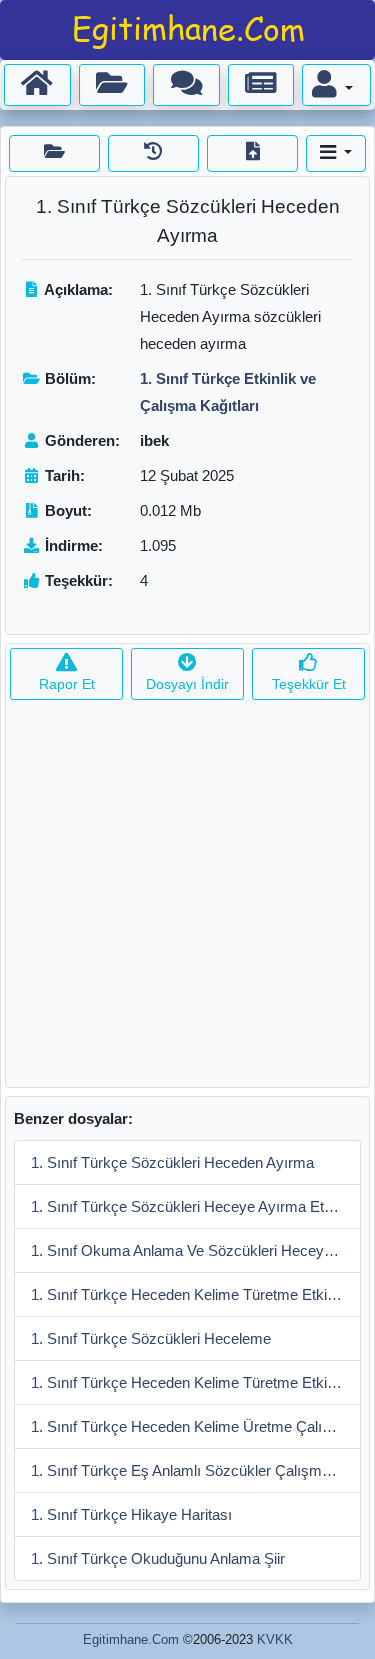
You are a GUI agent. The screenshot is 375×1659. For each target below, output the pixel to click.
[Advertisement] (187, 899)
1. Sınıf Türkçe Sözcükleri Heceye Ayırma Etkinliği (195, 1206)
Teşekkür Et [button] (309, 684)
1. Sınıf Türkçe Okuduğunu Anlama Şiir (158, 1558)
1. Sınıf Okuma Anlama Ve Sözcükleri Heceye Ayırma (196, 1250)
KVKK (275, 1639)
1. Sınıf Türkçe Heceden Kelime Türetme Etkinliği (191, 1294)
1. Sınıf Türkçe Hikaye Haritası (131, 1514)
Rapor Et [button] (67, 684)
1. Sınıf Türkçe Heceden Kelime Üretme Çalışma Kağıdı (196, 1426)
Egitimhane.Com (131, 1639)
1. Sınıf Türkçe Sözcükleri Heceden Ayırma (172, 1162)
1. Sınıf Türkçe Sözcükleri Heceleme (151, 1338)
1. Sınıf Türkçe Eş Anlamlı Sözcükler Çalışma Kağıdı (196, 1470)
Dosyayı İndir (187, 684)
